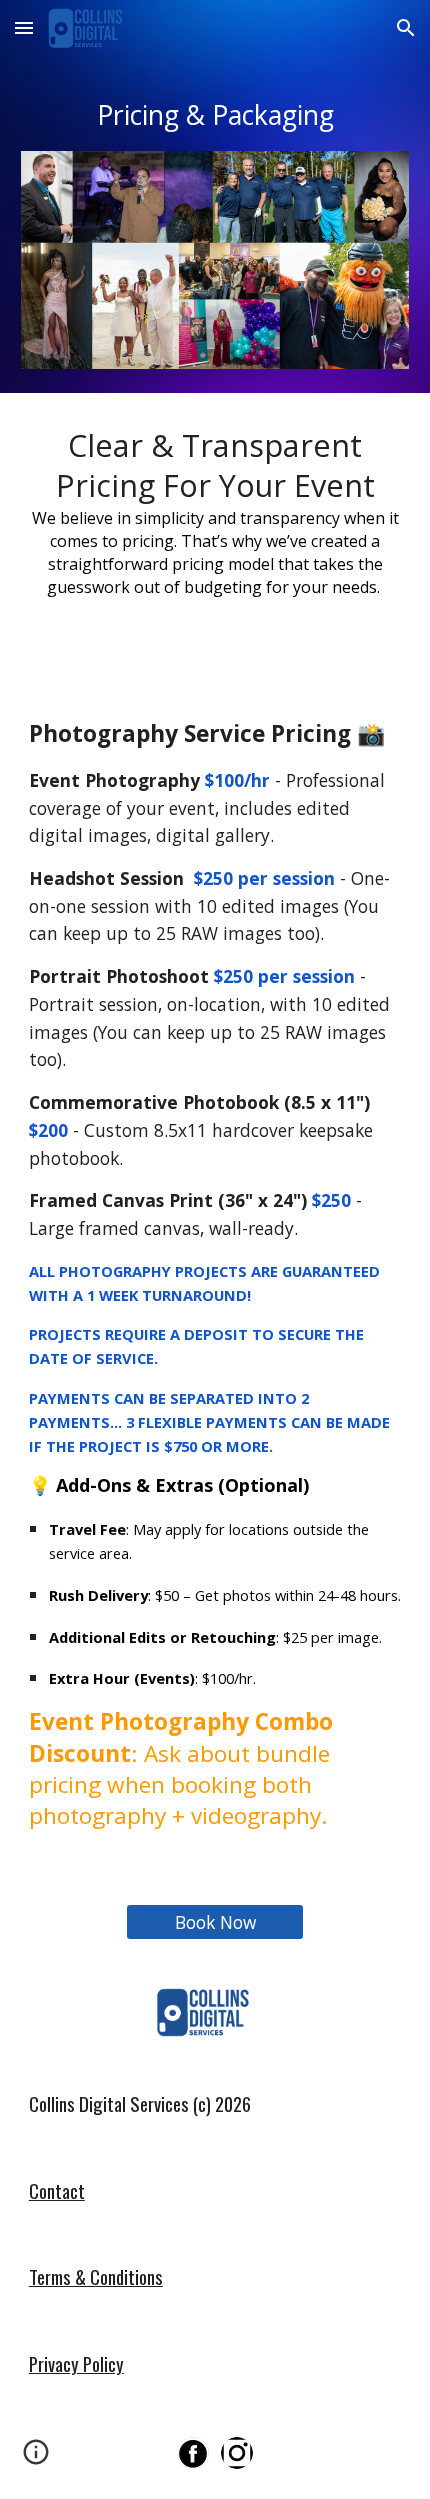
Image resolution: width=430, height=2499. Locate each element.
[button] (24, 27)
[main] (215, 115)
